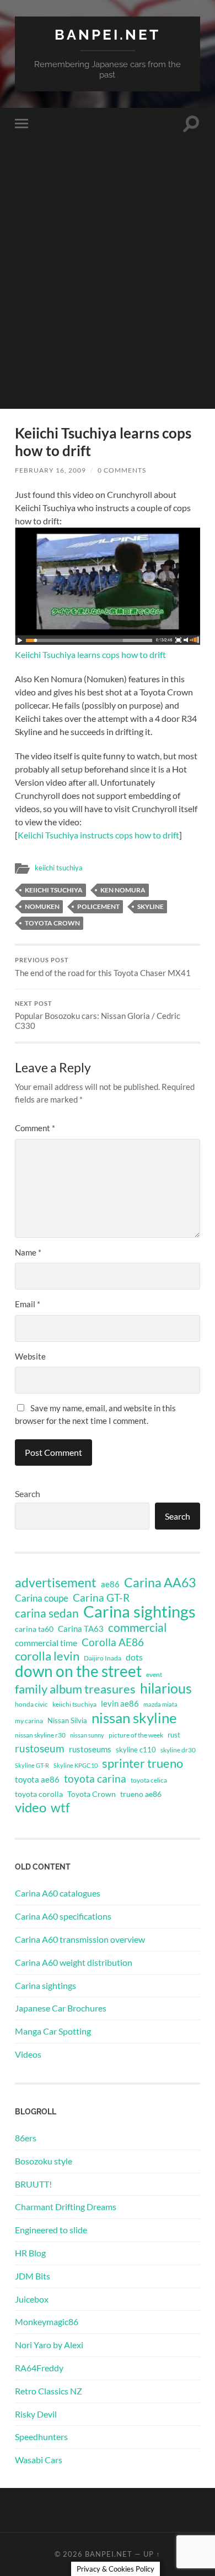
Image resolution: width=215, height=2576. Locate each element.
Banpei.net (108, 34)
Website (30, 1356)
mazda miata (160, 1704)
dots (134, 1657)
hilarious (166, 1688)
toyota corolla (39, 1794)
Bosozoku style (44, 2161)
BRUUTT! (33, 2184)
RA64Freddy (39, 2368)
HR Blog (30, 2253)
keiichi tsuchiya (59, 868)
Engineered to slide (51, 2230)
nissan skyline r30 (40, 1735)
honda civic (31, 1704)
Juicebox (32, 2299)
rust (174, 1735)
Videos (28, 2054)
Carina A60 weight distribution (74, 1962)
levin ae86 (120, 1703)
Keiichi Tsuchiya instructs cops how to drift (98, 835)
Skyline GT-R (32, 1765)
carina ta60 (34, 1629)
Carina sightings (139, 1612)
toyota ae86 (37, 1779)
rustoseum (40, 1749)
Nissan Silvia (67, 1720)
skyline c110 (136, 1750)
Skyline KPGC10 (76, 1765)
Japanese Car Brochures (61, 2008)
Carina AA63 (160, 1582)
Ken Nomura (123, 890)
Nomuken (42, 906)
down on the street (78, 1671)
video (31, 1807)
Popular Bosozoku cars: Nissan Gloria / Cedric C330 (98, 1016)
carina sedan (47, 1613)
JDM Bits (33, 2276)
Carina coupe (42, 1598)
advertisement (56, 1583)
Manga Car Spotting (53, 2031)
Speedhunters (41, 2437)
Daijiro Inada (103, 1658)
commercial (137, 1627)
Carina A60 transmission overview (80, 1939)
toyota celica (149, 1780)
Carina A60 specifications (63, 1916)
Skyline (150, 906)
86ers (26, 2138)
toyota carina (95, 1778)
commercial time (46, 1643)
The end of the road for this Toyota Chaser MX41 (103, 967)
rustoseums (90, 1749)
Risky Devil (36, 2414)
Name (28, 1252)
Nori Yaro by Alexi (49, 2345)
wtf (60, 1807)
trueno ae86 (141, 1794)
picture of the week (136, 1735)
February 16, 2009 (50, 470)
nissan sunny (87, 1735)
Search (28, 1493)
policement (98, 906)
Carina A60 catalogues (58, 1893)
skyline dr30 (178, 1750)
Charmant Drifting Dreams (66, 2207)
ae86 (110, 1584)
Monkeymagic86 (47, 2322)
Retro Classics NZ (49, 2391)
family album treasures (75, 1689)
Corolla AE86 (113, 1642)
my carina (29, 1721)
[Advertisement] (108, 302)
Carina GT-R (101, 1598)
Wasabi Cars (39, 2460)
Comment (35, 1128)
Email (28, 1304)
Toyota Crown (52, 923)
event (154, 1675)
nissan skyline (134, 1718)
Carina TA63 (81, 1629)
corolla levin (47, 1656)
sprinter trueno (143, 1763)
